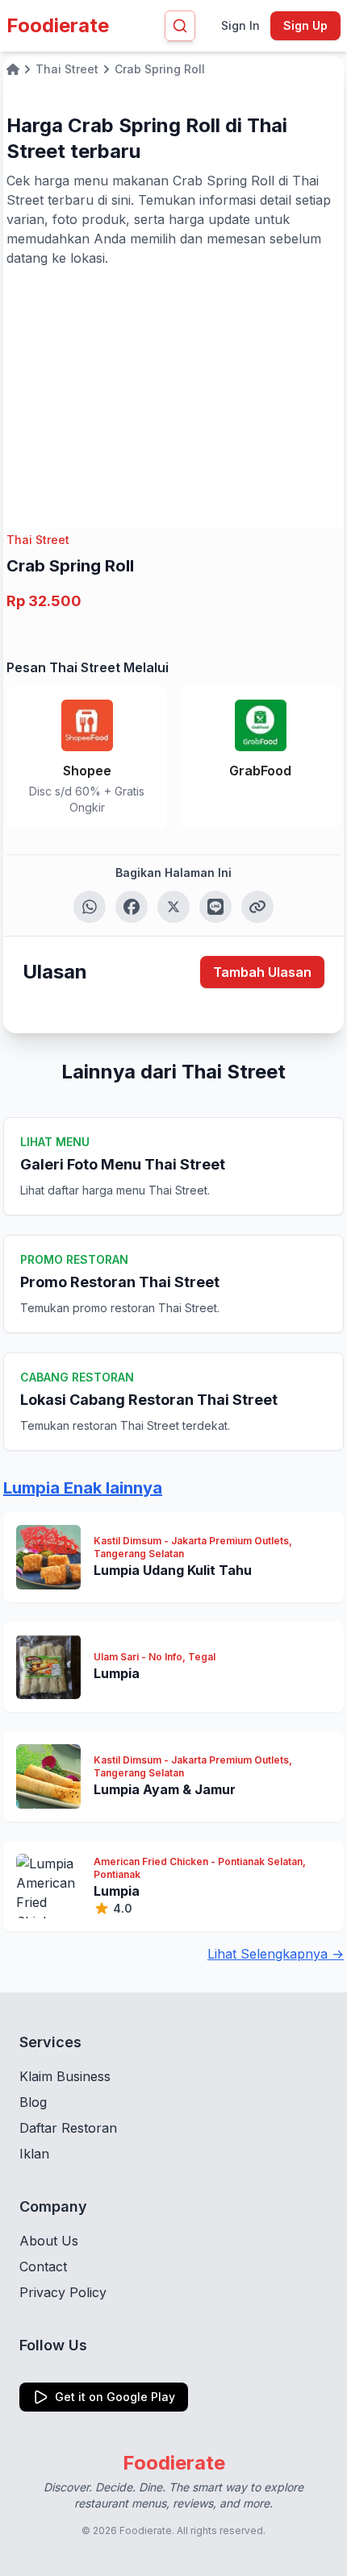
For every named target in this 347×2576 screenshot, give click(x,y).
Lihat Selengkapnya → (276, 1954)
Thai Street (38, 540)
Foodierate (58, 25)
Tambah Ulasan (262, 972)
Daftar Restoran (68, 2128)
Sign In (240, 25)
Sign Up (305, 25)
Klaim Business (65, 2076)
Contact (43, 2266)
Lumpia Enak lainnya (83, 1488)
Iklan (34, 2154)
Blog (33, 2102)
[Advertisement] (173, 388)
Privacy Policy (63, 2292)
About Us (49, 2241)
